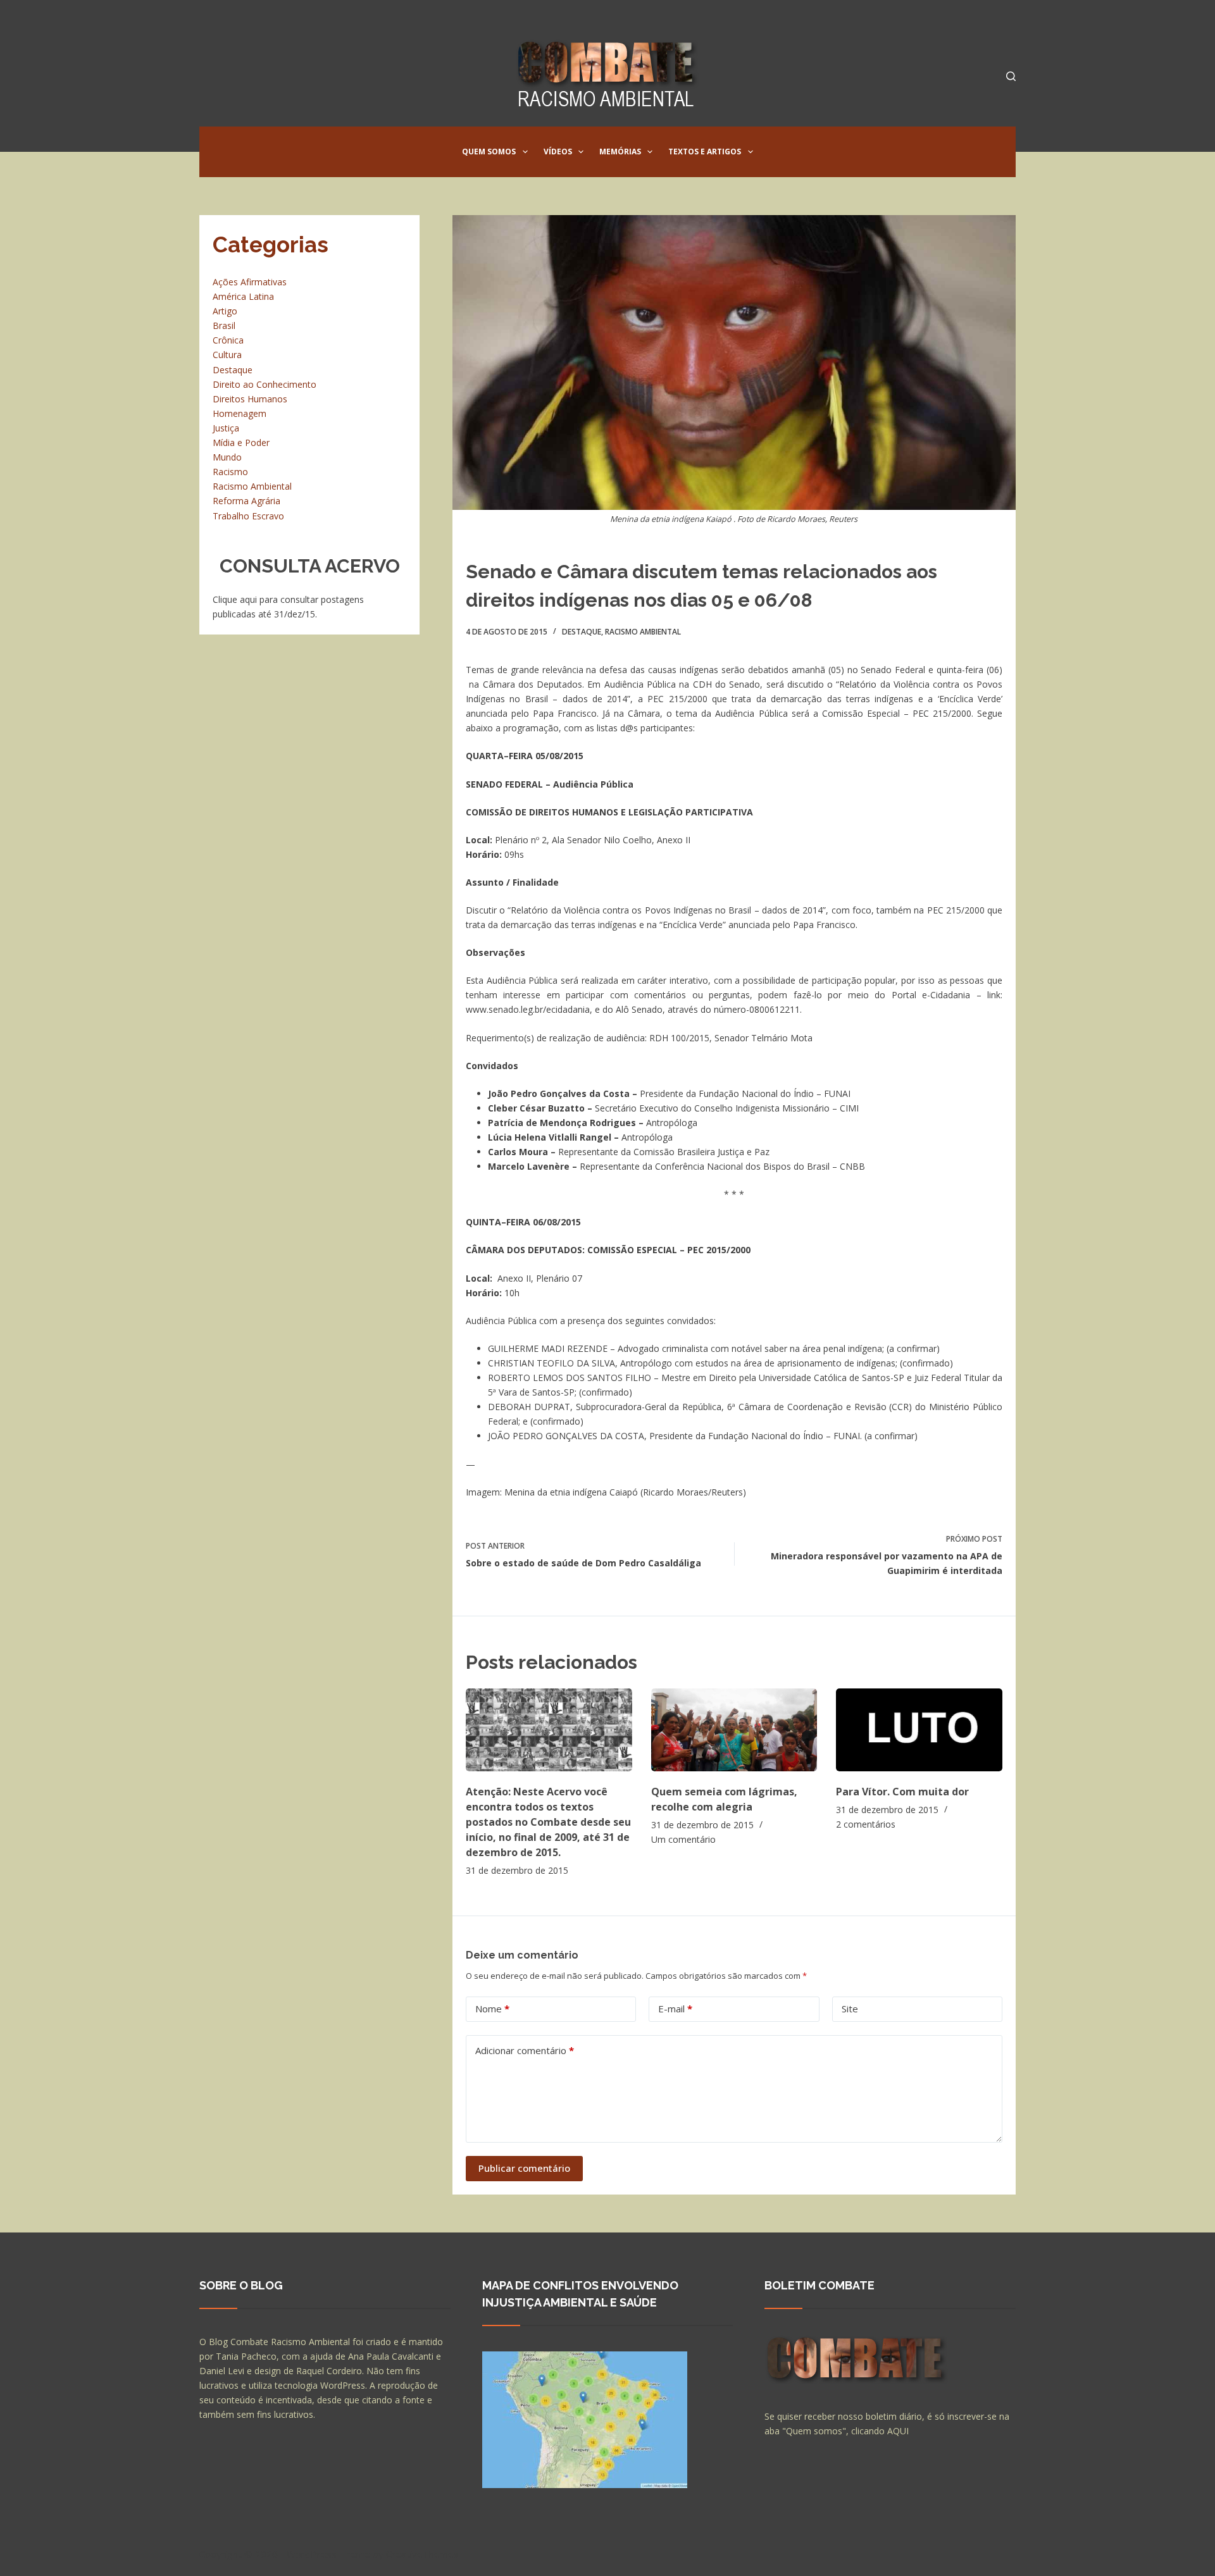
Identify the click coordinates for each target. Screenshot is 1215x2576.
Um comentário (683, 1839)
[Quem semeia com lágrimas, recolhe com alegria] (734, 1730)
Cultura (227, 355)
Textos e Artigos (705, 152)
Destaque (582, 632)
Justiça (226, 428)
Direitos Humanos (250, 399)
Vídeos (558, 152)
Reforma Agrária (246, 501)
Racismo (230, 472)
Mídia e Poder (241, 443)
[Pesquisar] (1011, 76)
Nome (492, 2009)
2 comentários (866, 1824)
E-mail (675, 2009)
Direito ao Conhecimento (265, 384)
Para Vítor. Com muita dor (902, 1792)
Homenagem (240, 413)
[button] (525, 152)
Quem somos (489, 152)
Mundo (227, 457)
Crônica (228, 340)
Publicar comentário (524, 2168)
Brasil (224, 325)
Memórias (620, 152)
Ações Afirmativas (250, 282)
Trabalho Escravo (248, 516)
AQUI (898, 2431)
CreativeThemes (422, 2554)
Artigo (225, 311)
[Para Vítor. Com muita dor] (919, 1730)
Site (850, 2009)
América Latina (243, 296)
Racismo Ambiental (643, 632)
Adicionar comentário (525, 2050)
